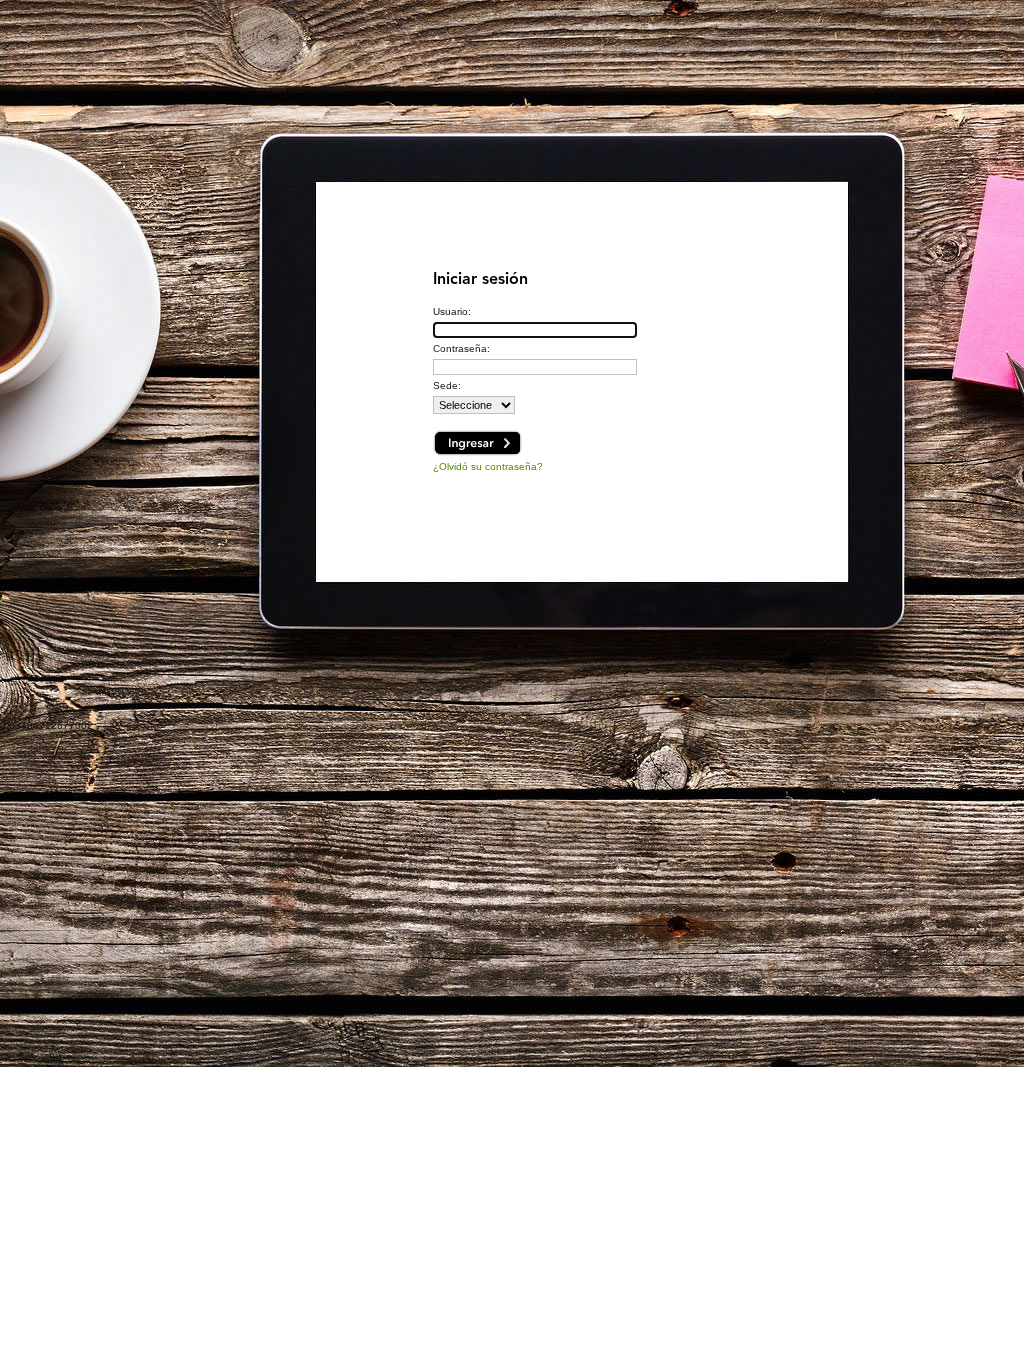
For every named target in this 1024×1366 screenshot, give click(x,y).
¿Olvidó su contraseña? (488, 466)
